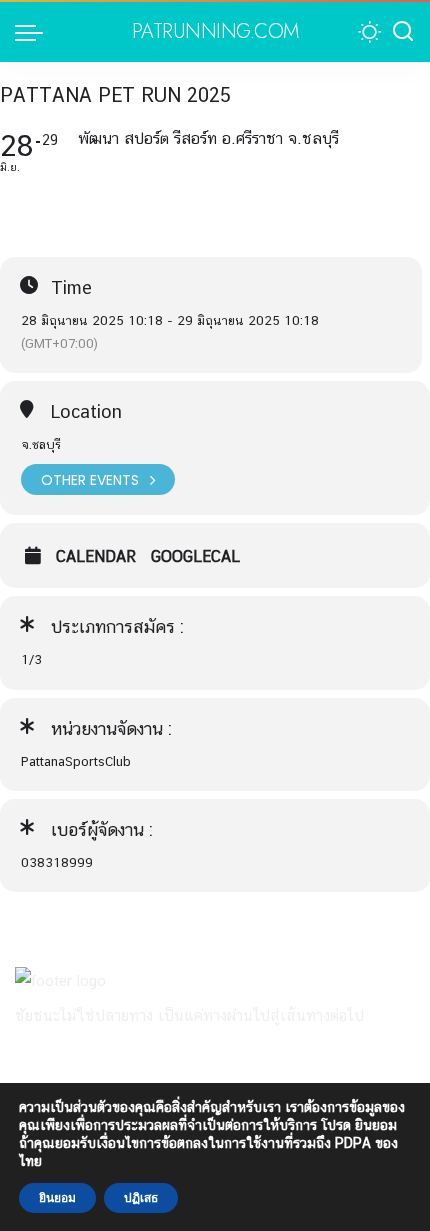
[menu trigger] (34, 32)
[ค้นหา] (403, 32)
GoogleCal (195, 557)
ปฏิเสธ (141, 1198)
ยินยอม (57, 1198)
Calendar (96, 557)
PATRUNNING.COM (215, 32)
